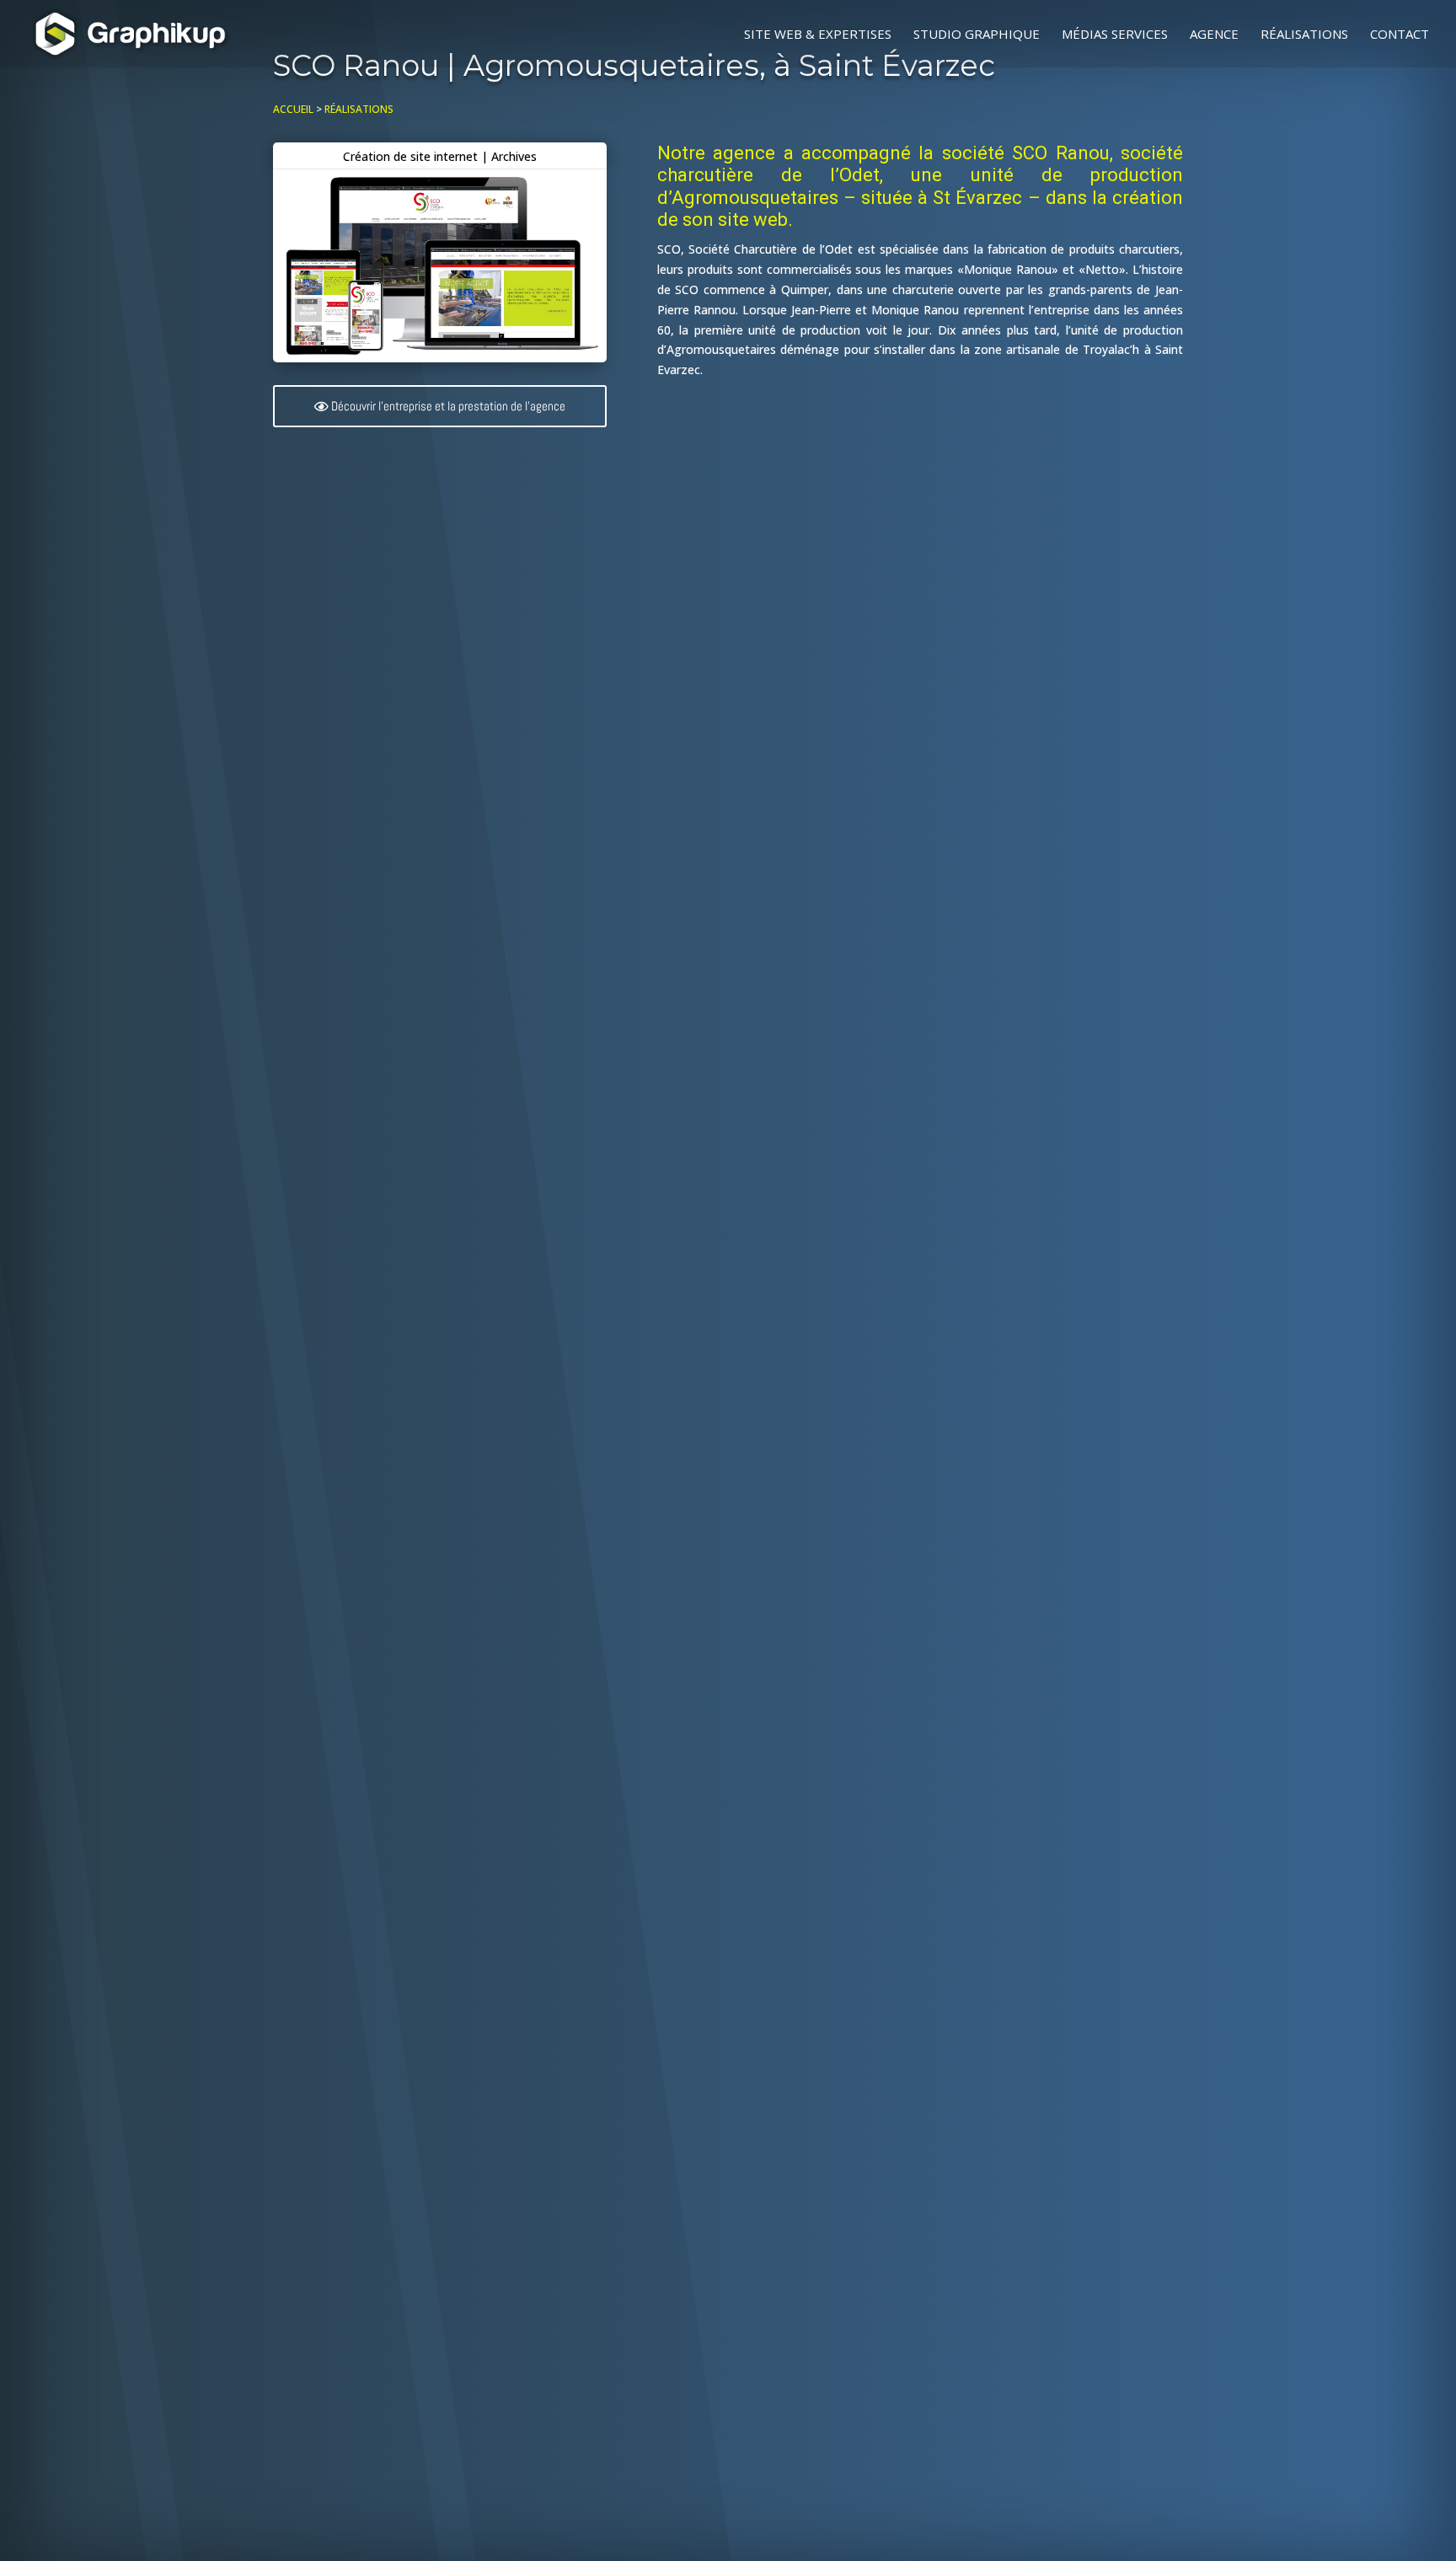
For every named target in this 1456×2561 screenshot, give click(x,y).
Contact (1400, 35)
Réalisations (1304, 35)
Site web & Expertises (818, 35)
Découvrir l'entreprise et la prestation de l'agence (448, 406)
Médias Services (1115, 35)
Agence (1214, 35)
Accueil (293, 109)
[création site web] (440, 358)
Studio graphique (977, 35)
